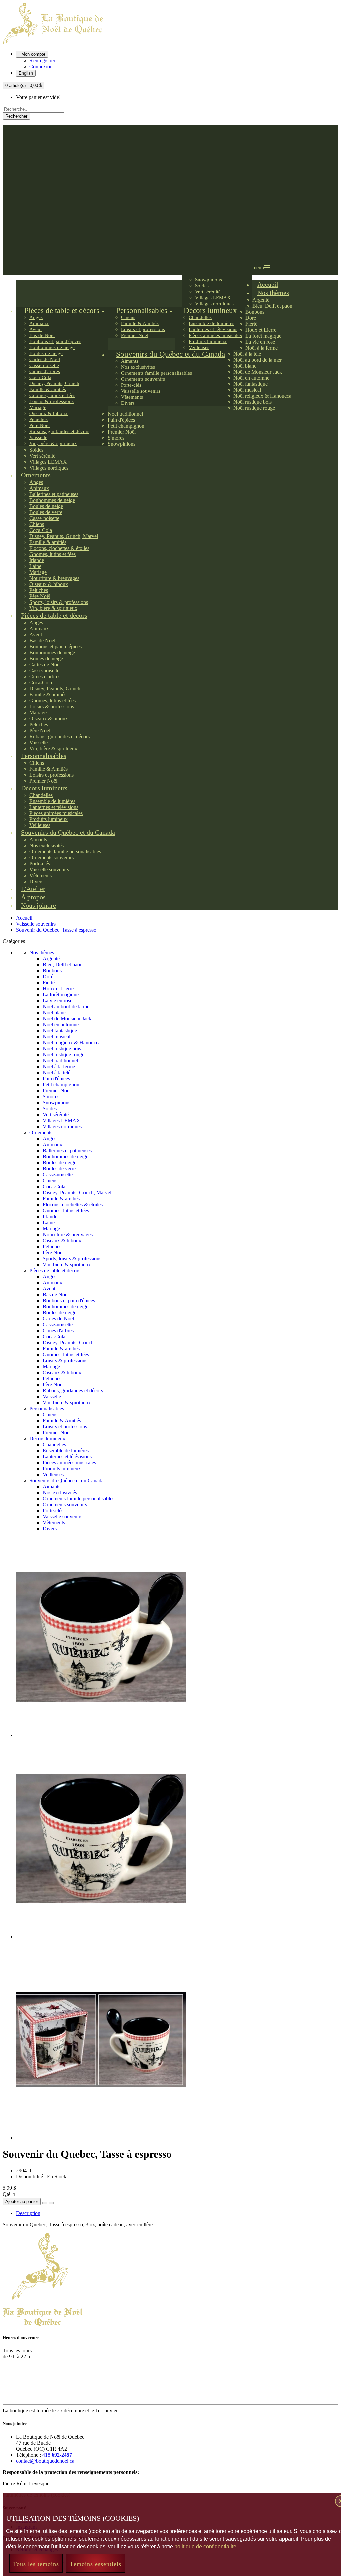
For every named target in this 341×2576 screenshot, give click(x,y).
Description (28, 2213)
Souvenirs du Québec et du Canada (66, 1480)
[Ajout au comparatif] (51, 2203)
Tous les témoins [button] (36, 2564)
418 (57, 2455)
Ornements (41, 1132)
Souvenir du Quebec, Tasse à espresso (56, 930)
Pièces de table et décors (55, 1270)
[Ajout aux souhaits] (45, 2203)
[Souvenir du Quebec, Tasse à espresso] (101, 1735)
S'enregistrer (42, 60)
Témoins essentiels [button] (95, 2564)
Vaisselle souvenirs (36, 924)
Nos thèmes (42, 952)
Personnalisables (47, 1408)
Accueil (24, 918)
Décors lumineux (47, 1438)
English (26, 73)
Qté (6, 2194)
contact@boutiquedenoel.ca (45, 2461)
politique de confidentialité (205, 2546)
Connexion (41, 66)
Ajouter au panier (22, 2201)
